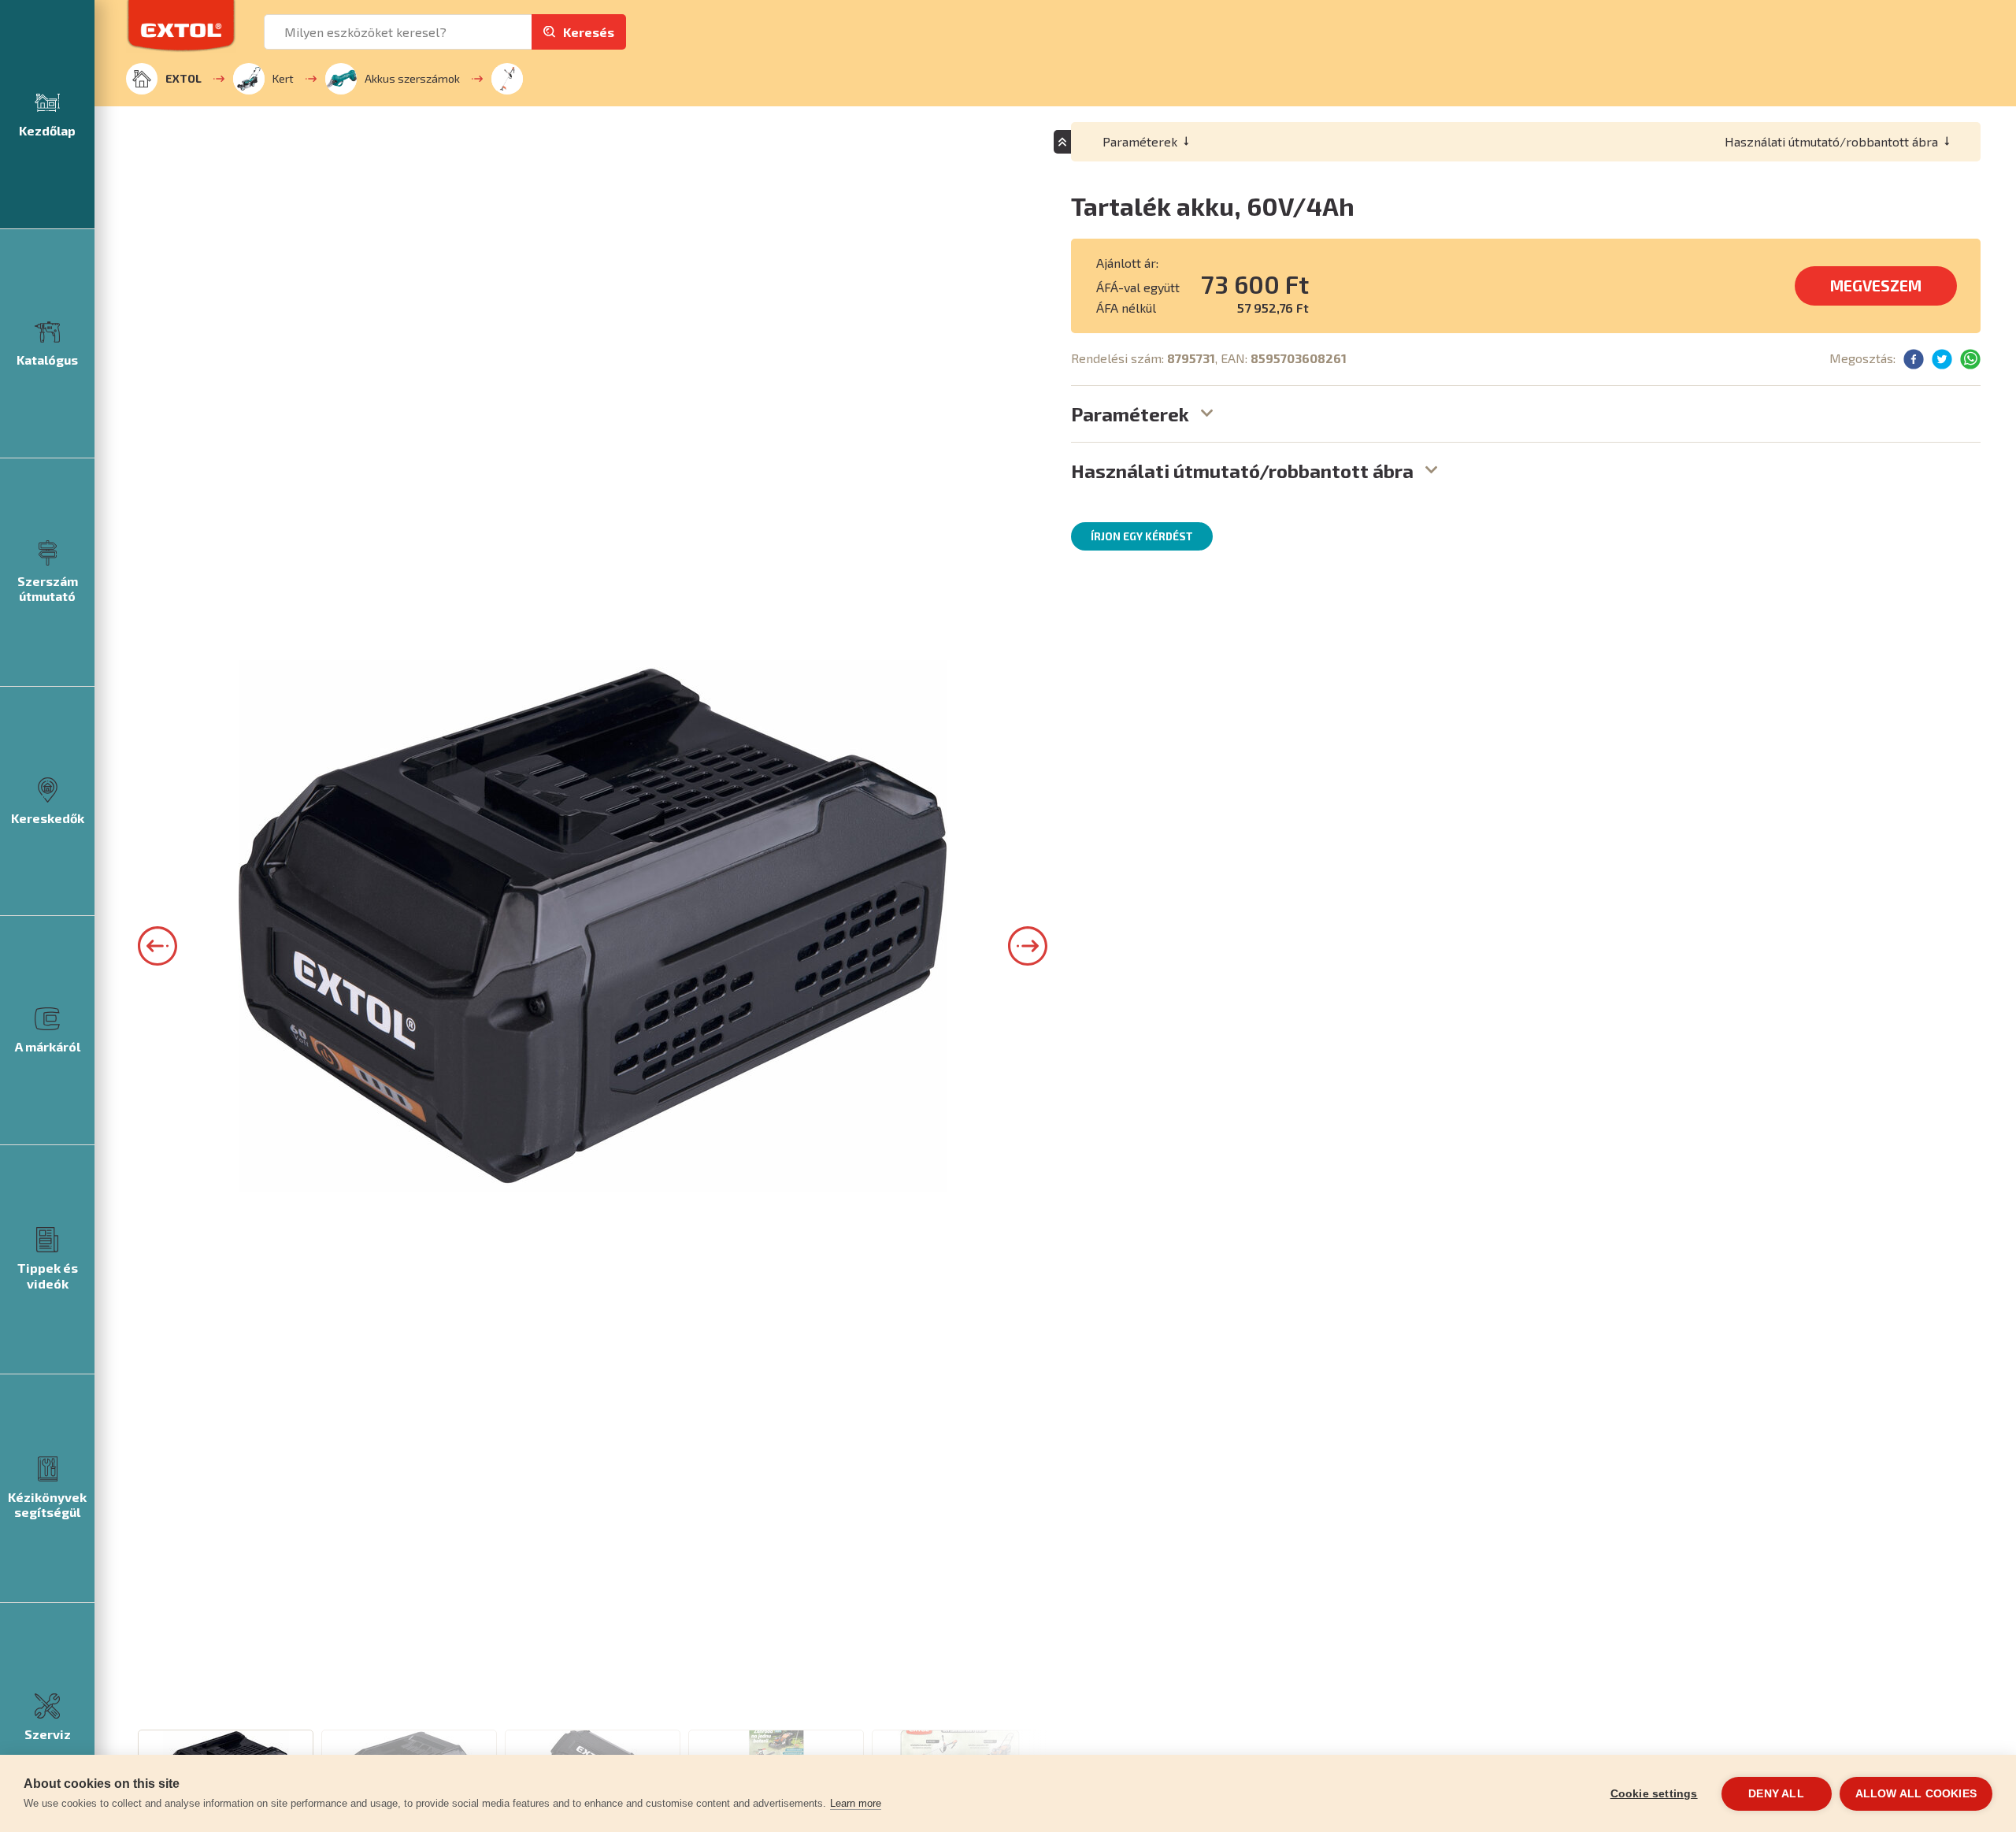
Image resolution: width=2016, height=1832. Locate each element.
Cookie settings (1654, 1794)
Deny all (1776, 1794)
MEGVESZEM (1876, 286)
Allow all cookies (1916, 1794)
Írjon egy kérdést (1142, 536)
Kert (283, 78)
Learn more (856, 1803)
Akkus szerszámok (412, 78)
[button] (157, 946)
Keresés (589, 32)
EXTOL (183, 78)
